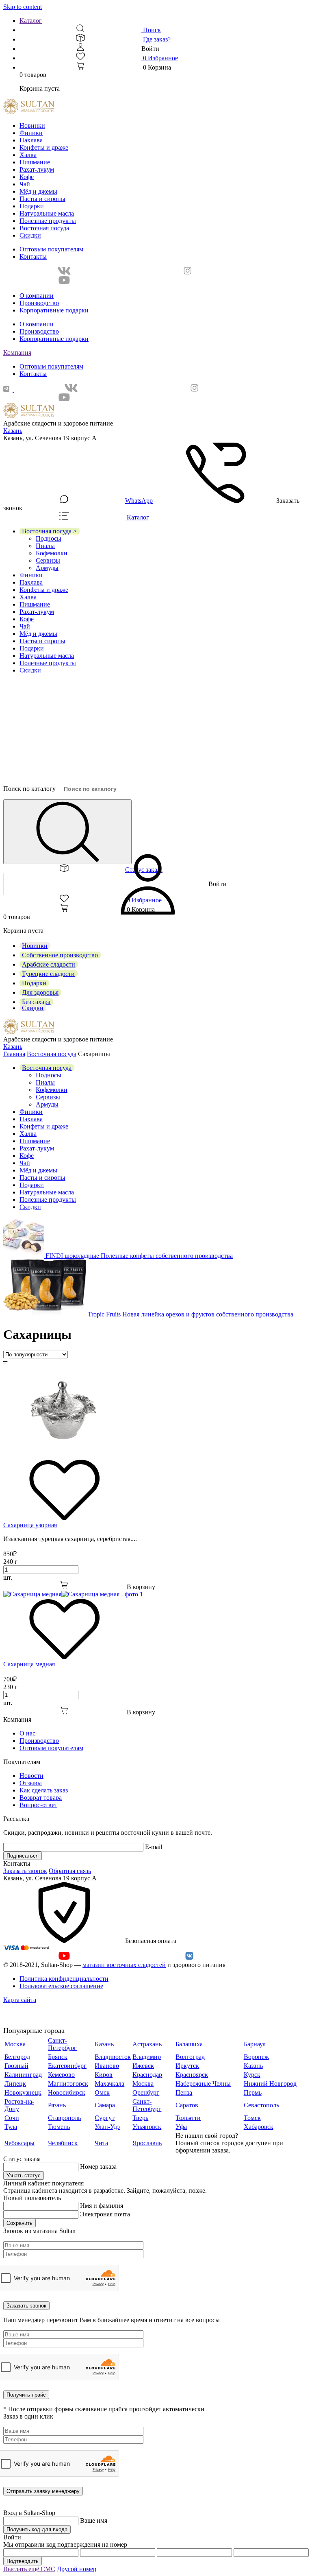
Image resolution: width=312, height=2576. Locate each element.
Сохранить (19, 2223)
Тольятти (188, 2118)
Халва (28, 155)
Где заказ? (156, 39)
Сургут (105, 2118)
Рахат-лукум (37, 169)
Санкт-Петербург (62, 2044)
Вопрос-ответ (38, 1805)
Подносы (49, 538)
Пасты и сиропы (42, 199)
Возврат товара (41, 1798)
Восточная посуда (44, 228)
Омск (102, 2092)
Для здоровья (40, 992)
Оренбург (146, 2092)
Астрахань (147, 2044)
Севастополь (261, 2105)
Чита (101, 2143)
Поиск (151, 30)
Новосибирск (67, 2092)
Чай (25, 184)
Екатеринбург (67, 2066)
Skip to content (23, 7)
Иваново (107, 2066)
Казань (13, 431)
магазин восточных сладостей (124, 1965)
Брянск (58, 2057)
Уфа (181, 2127)
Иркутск (187, 2066)
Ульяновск (147, 2127)
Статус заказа (144, 870)
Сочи (12, 2118)
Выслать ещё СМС (29, 2569)
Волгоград (190, 2057)
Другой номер (77, 2569)
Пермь (253, 2092)
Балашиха (189, 2044)
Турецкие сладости (48, 974)
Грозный (16, 2066)
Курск (252, 2075)
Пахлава (31, 140)
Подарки (32, 206)
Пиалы (45, 546)
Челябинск (63, 2143)
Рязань (57, 2105)
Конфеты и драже (44, 147)
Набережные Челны (203, 2084)
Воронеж (256, 2057)
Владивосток (113, 2057)
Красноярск (192, 2075)
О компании (37, 296)
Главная (14, 1054)
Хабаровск (259, 2127)
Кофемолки (52, 553)
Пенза (184, 2092)
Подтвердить (23, 2561)
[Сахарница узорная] (64, 1455)
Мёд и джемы (38, 191)
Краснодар (147, 2075)
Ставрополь (64, 2118)
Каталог (31, 21)
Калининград (23, 2075)
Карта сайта (20, 2000)
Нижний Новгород (270, 2084)
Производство (39, 303)
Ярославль (147, 2143)
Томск (252, 2118)
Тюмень (59, 2127)
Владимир (147, 2057)
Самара (105, 2105)
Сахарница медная (29, 1664)
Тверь (140, 2118)
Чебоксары (19, 2143)
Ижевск (143, 2066)
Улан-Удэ (107, 2127)
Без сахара (36, 1002)
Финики (31, 133)
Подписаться (23, 1856)
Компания (17, 353)
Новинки (32, 126)
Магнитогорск (68, 2084)
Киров (104, 2075)
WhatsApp (139, 501)
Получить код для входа (37, 2529)
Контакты (33, 257)
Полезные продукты (48, 221)
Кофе (27, 177)
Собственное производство (60, 955)
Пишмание (35, 162)
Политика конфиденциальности (64, 1979)
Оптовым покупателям (51, 249)
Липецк (15, 2084)
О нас (27, 1733)
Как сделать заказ (44, 1790)
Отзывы (31, 1783)
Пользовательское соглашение (61, 1986)
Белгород (17, 2057)
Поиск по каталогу (29, 789)
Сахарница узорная (30, 1525)
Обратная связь (70, 1871)
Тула (11, 2127)
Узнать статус (24, 2175)
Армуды (47, 568)
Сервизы (48, 560)
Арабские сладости (49, 964)
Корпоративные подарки (54, 310)
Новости (31, 1776)
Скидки (30, 235)
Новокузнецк (23, 2092)
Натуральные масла (47, 213)
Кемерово (61, 2075)
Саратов (187, 2105)
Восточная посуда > (49, 531)
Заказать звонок (25, 1871)
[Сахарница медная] (73, 1594)
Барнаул (255, 2044)
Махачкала (109, 2084)
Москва (15, 2044)
